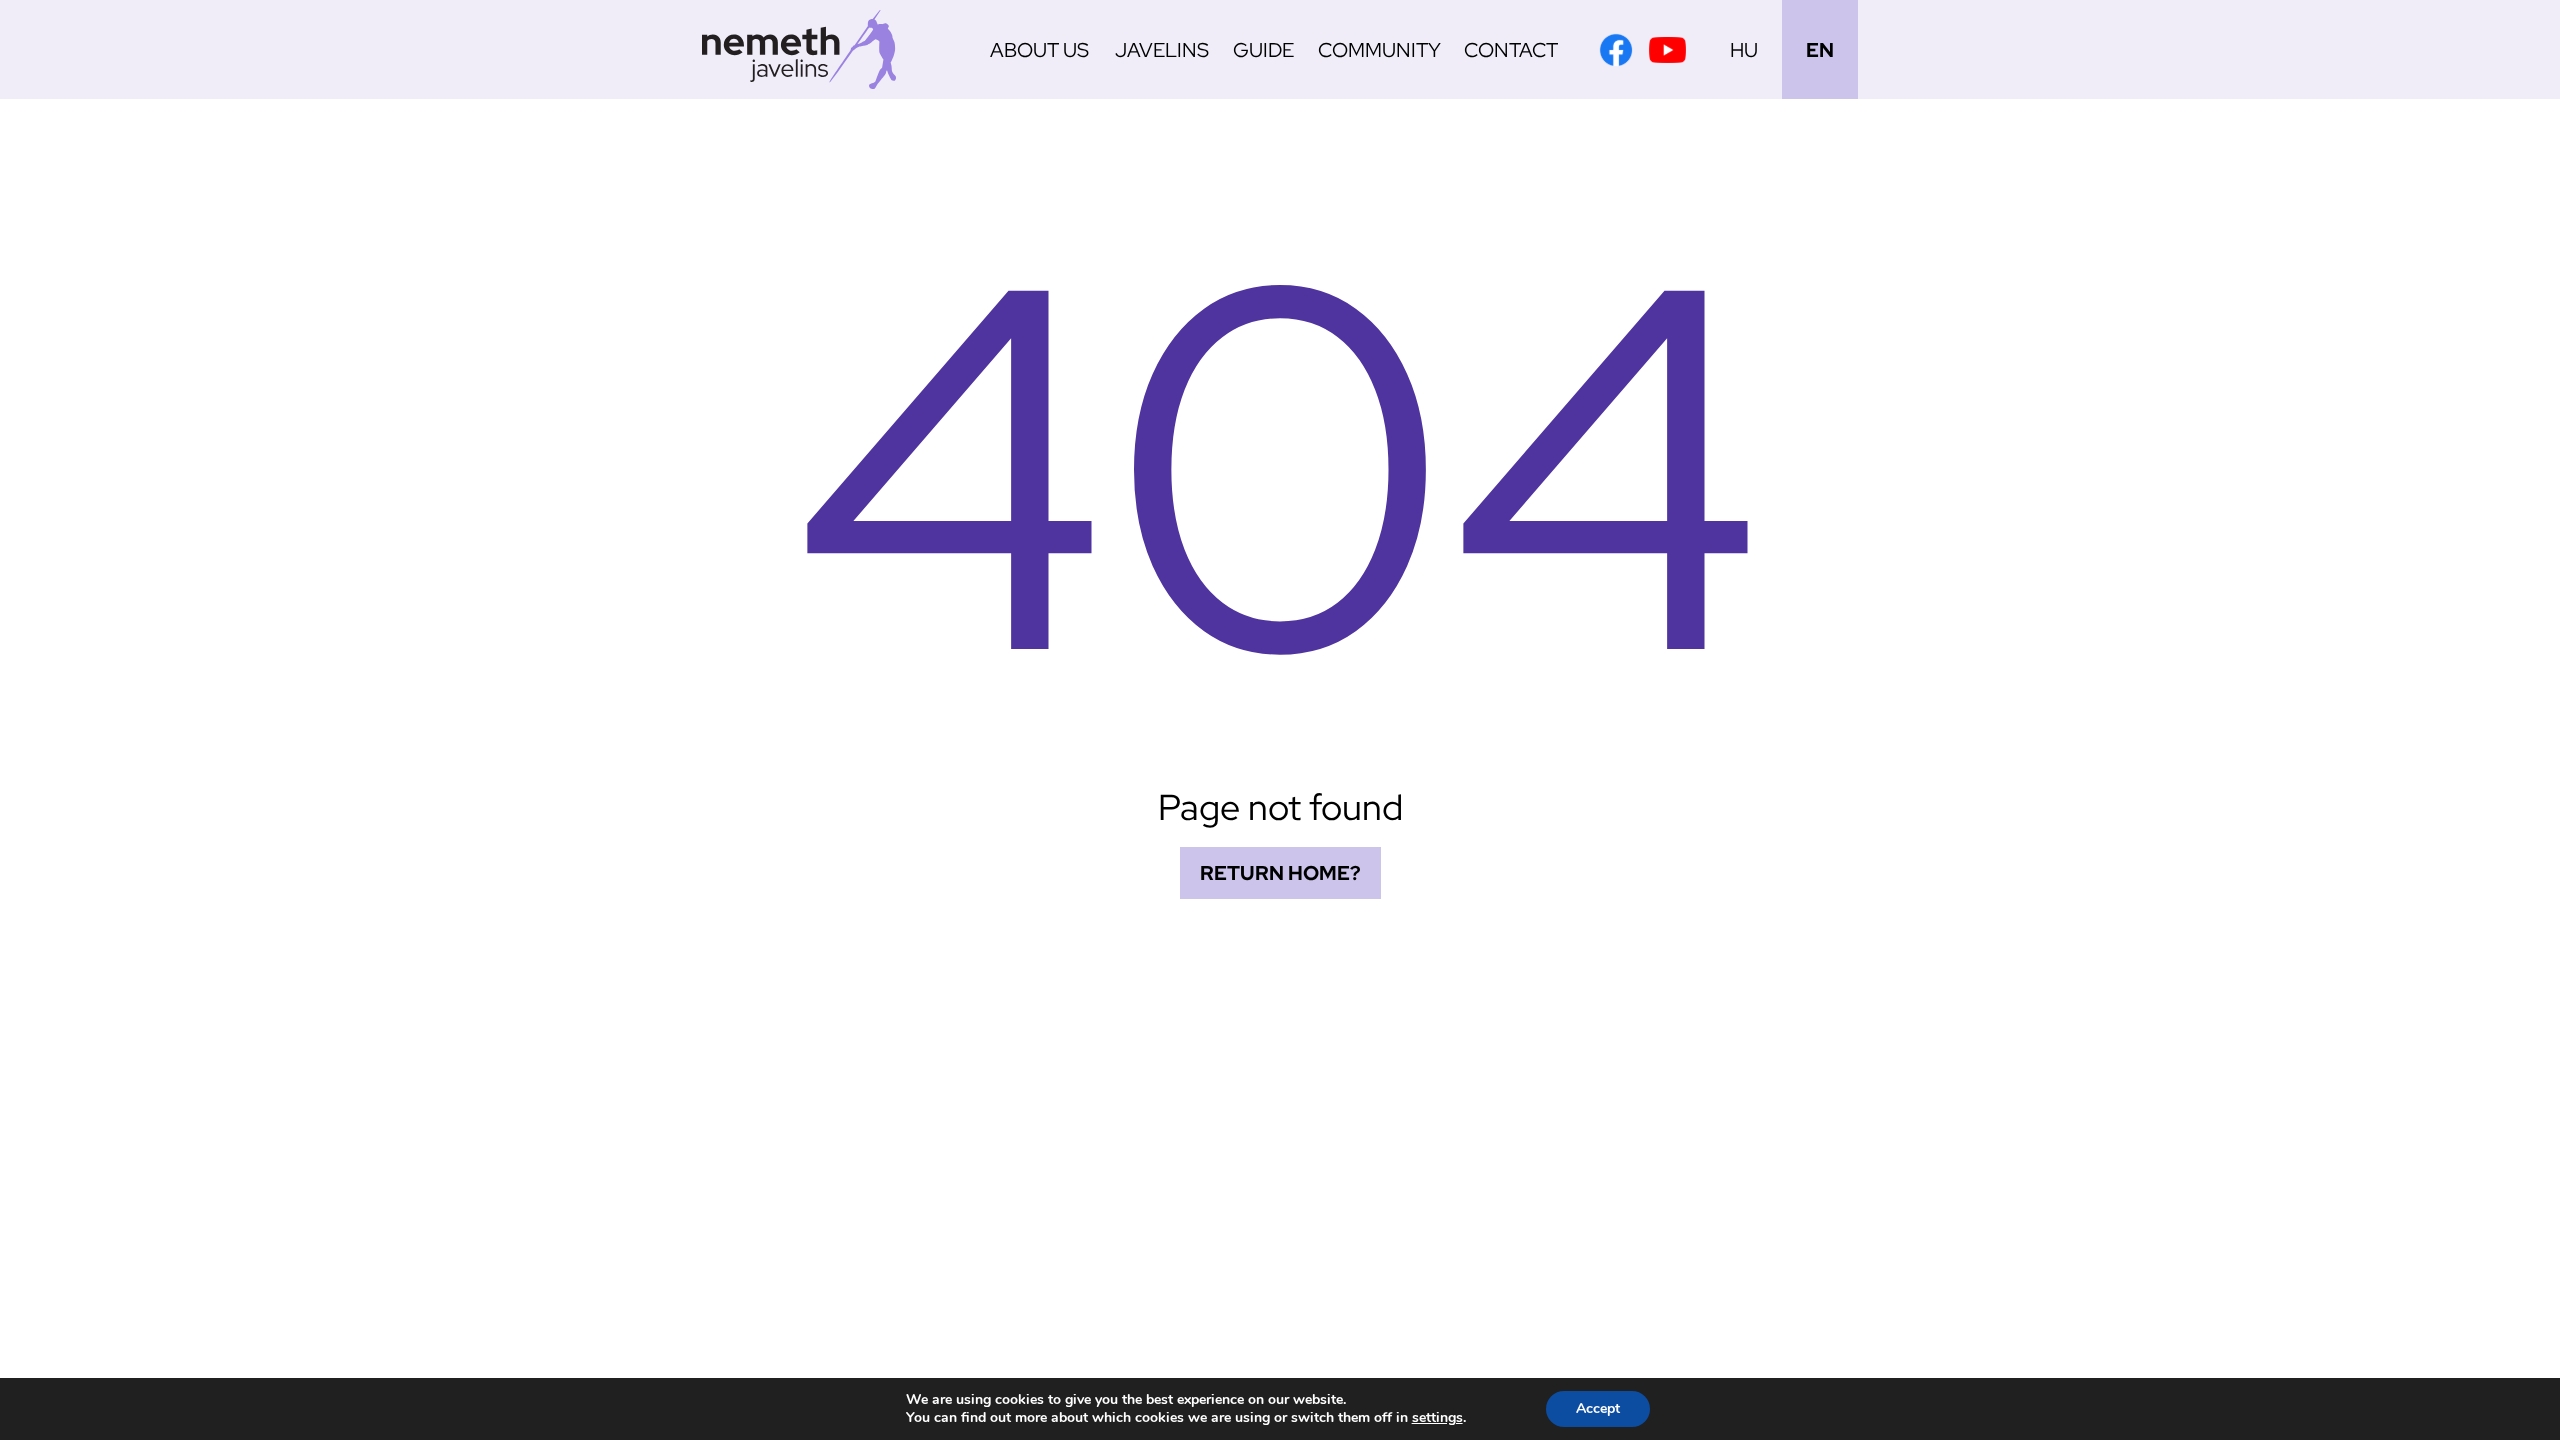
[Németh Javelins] (799, 49)
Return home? (1280, 873)
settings (1437, 1418)
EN (1820, 50)
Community (1379, 50)
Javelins (1162, 50)
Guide (1263, 50)
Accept (1598, 1408)
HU (1744, 50)
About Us (1039, 50)
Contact (1511, 50)
